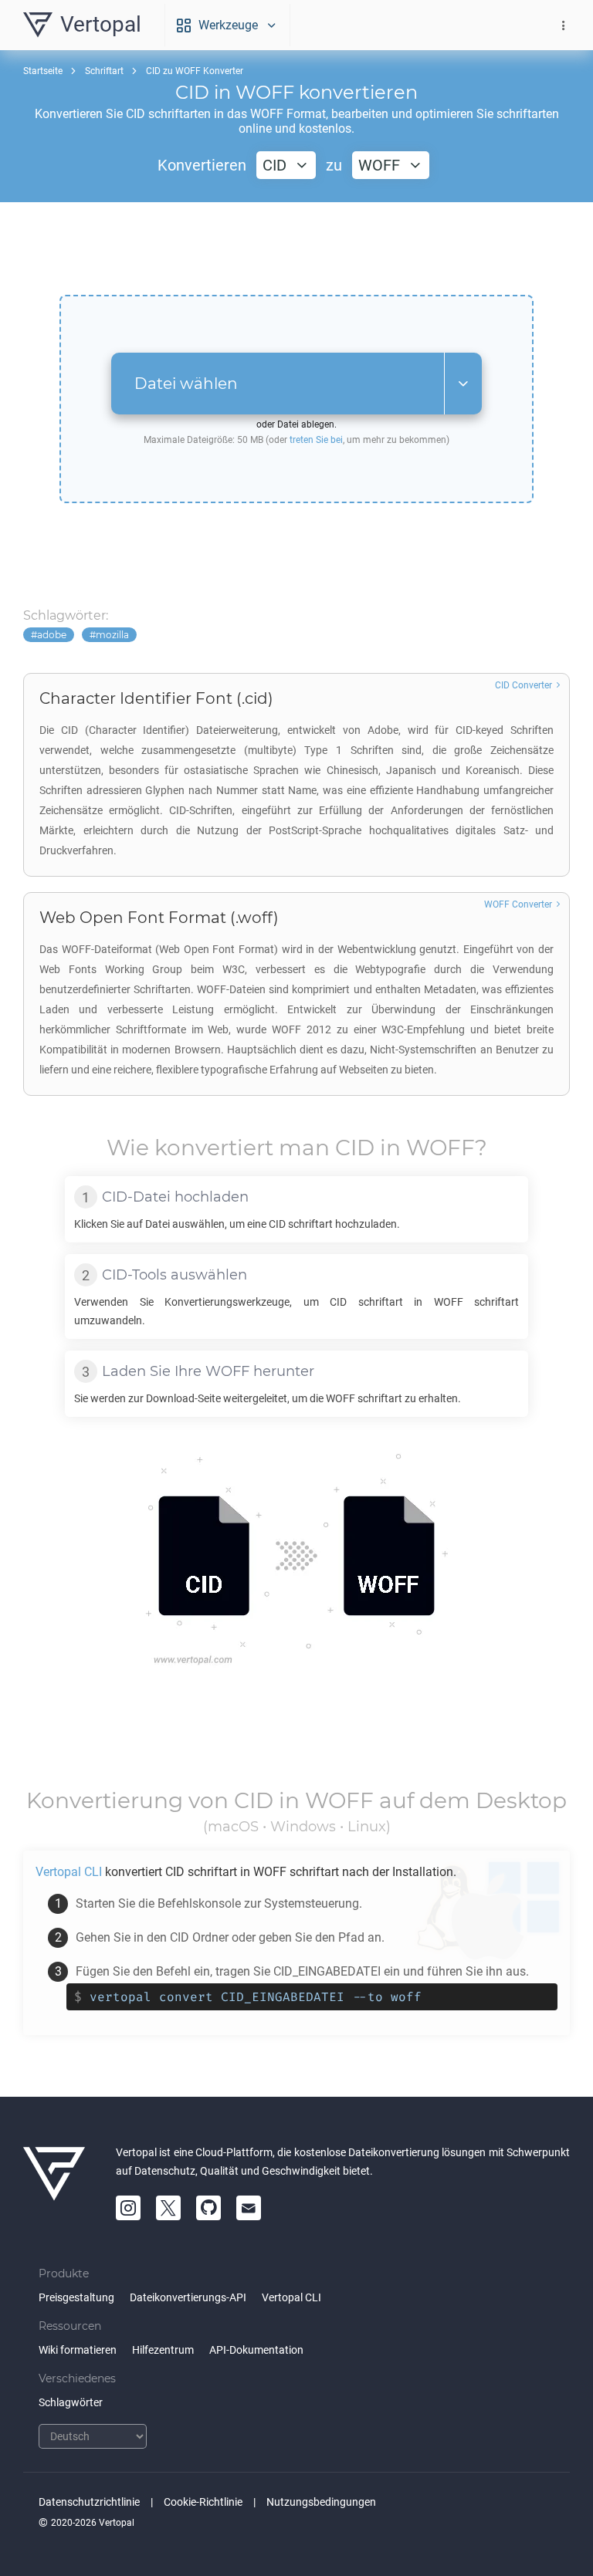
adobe (52, 635)
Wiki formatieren (78, 2350)
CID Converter (524, 685)
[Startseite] (54, 2182)
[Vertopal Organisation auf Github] (208, 2208)
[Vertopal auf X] (168, 2208)
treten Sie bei (316, 440)
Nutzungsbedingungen (321, 2502)
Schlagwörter (71, 2402)
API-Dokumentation (256, 2350)
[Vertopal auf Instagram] (128, 2208)
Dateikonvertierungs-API (188, 2297)
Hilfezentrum (163, 2350)
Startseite (43, 71)
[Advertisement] (296, 248)
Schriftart (104, 71)
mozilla (112, 635)
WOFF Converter (518, 904)
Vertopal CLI (291, 2297)
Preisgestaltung (76, 2297)
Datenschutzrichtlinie (89, 2502)
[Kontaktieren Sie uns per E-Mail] (249, 2208)
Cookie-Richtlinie (203, 2502)
